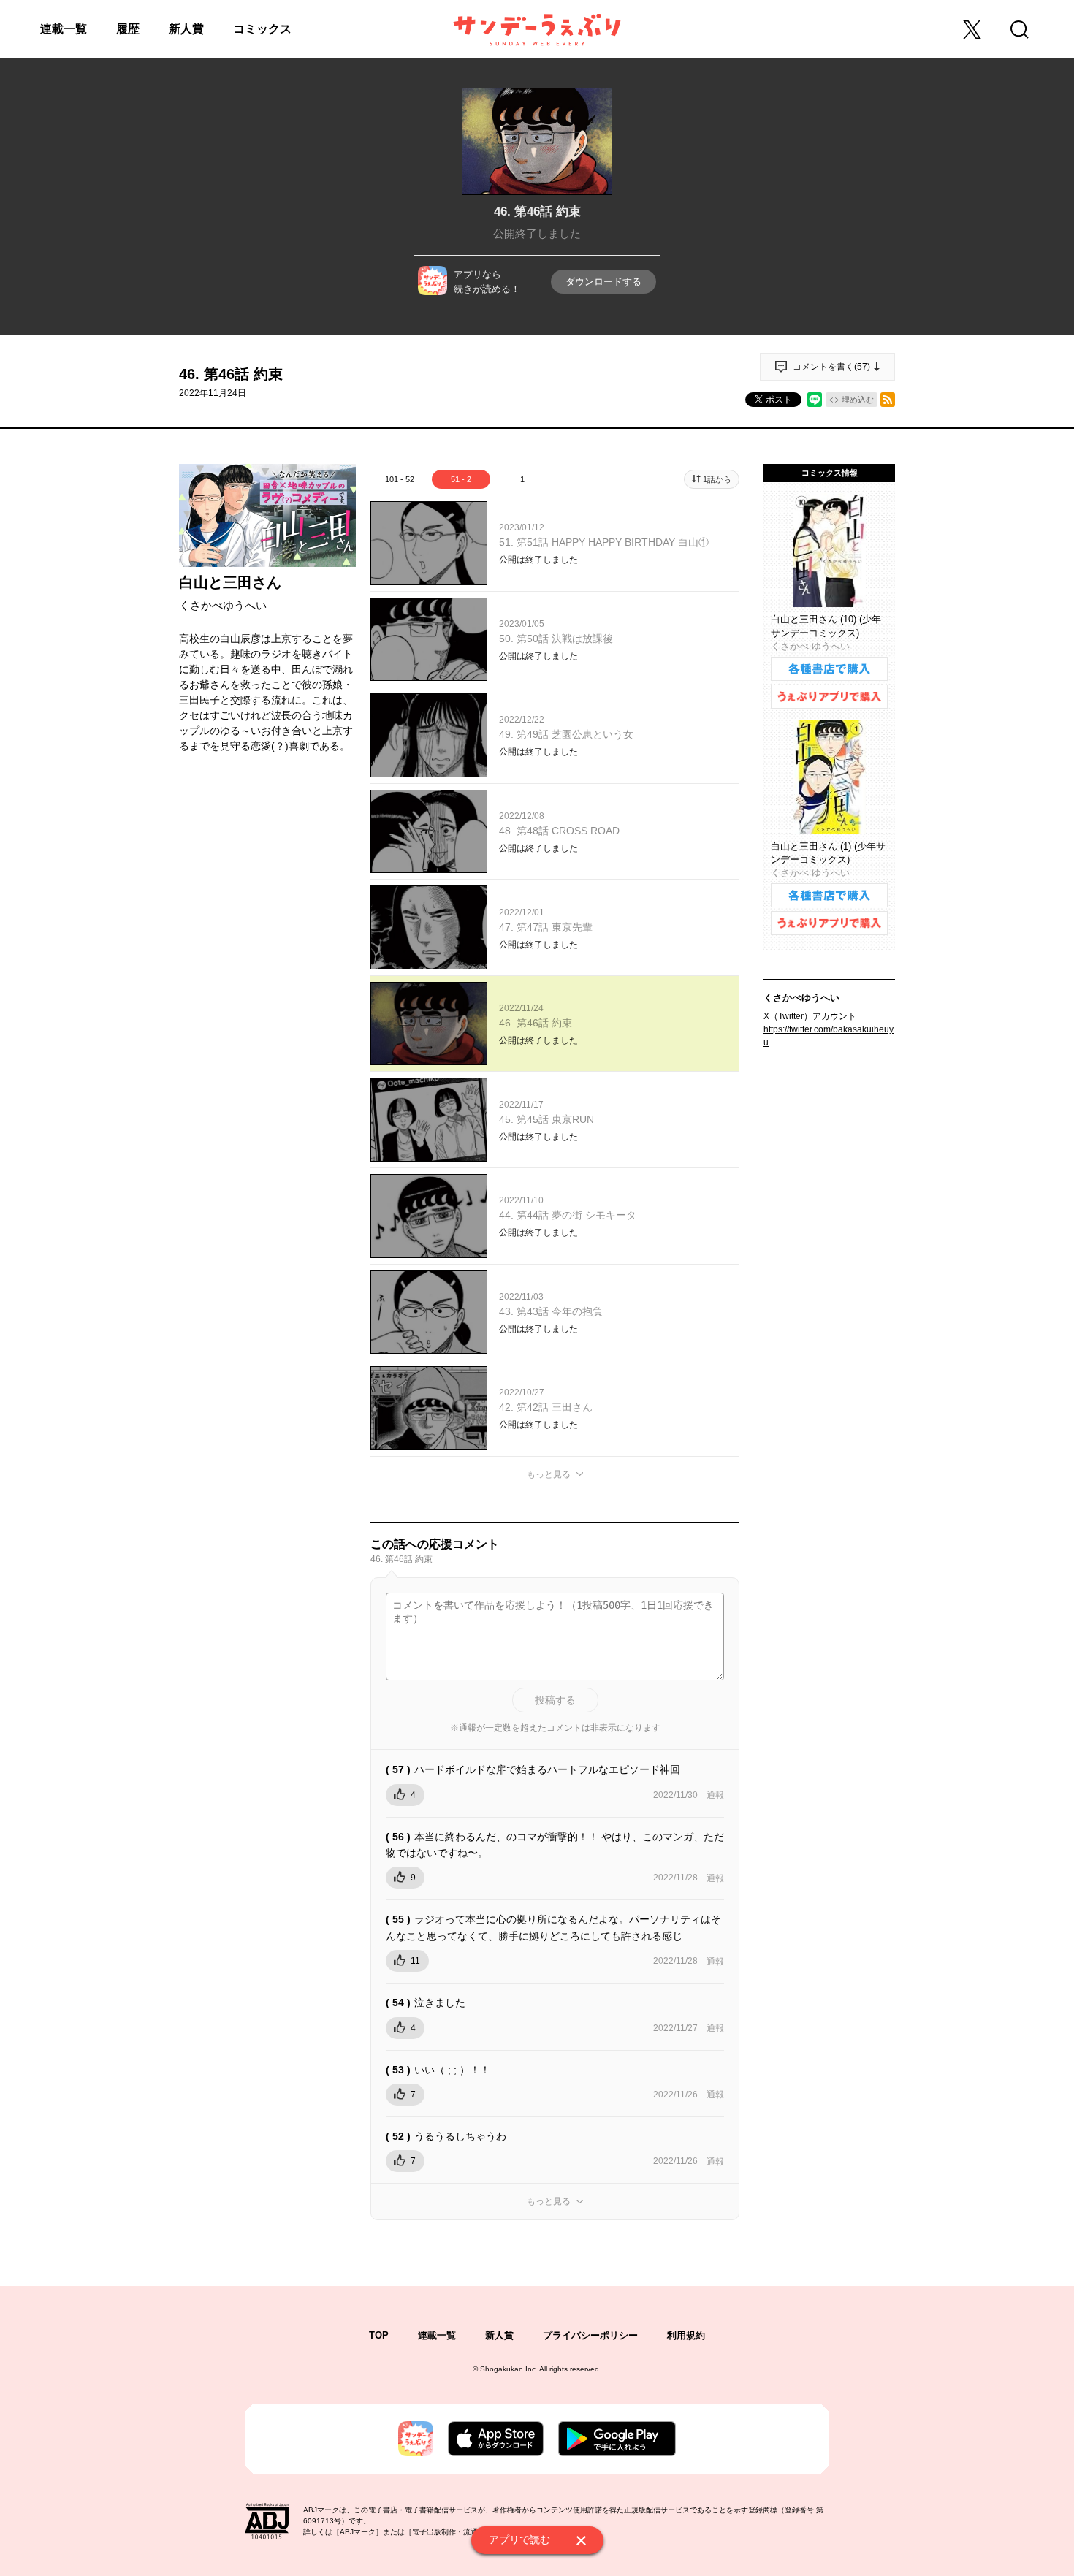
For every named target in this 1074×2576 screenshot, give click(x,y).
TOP (379, 2335)
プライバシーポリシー (590, 2335)
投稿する (555, 1700)
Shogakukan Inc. (509, 2369)
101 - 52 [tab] (400, 479)
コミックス (262, 29)
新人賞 (186, 29)
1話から (717, 479)
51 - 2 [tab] (461, 479)
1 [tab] (522, 479)
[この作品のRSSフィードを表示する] (888, 400)
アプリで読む (519, 2539)
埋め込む (858, 400)
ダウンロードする (603, 282)
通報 (715, 1795)
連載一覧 (64, 29)
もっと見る (549, 1474)
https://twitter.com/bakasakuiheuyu (829, 1036)
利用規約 (686, 2335)
